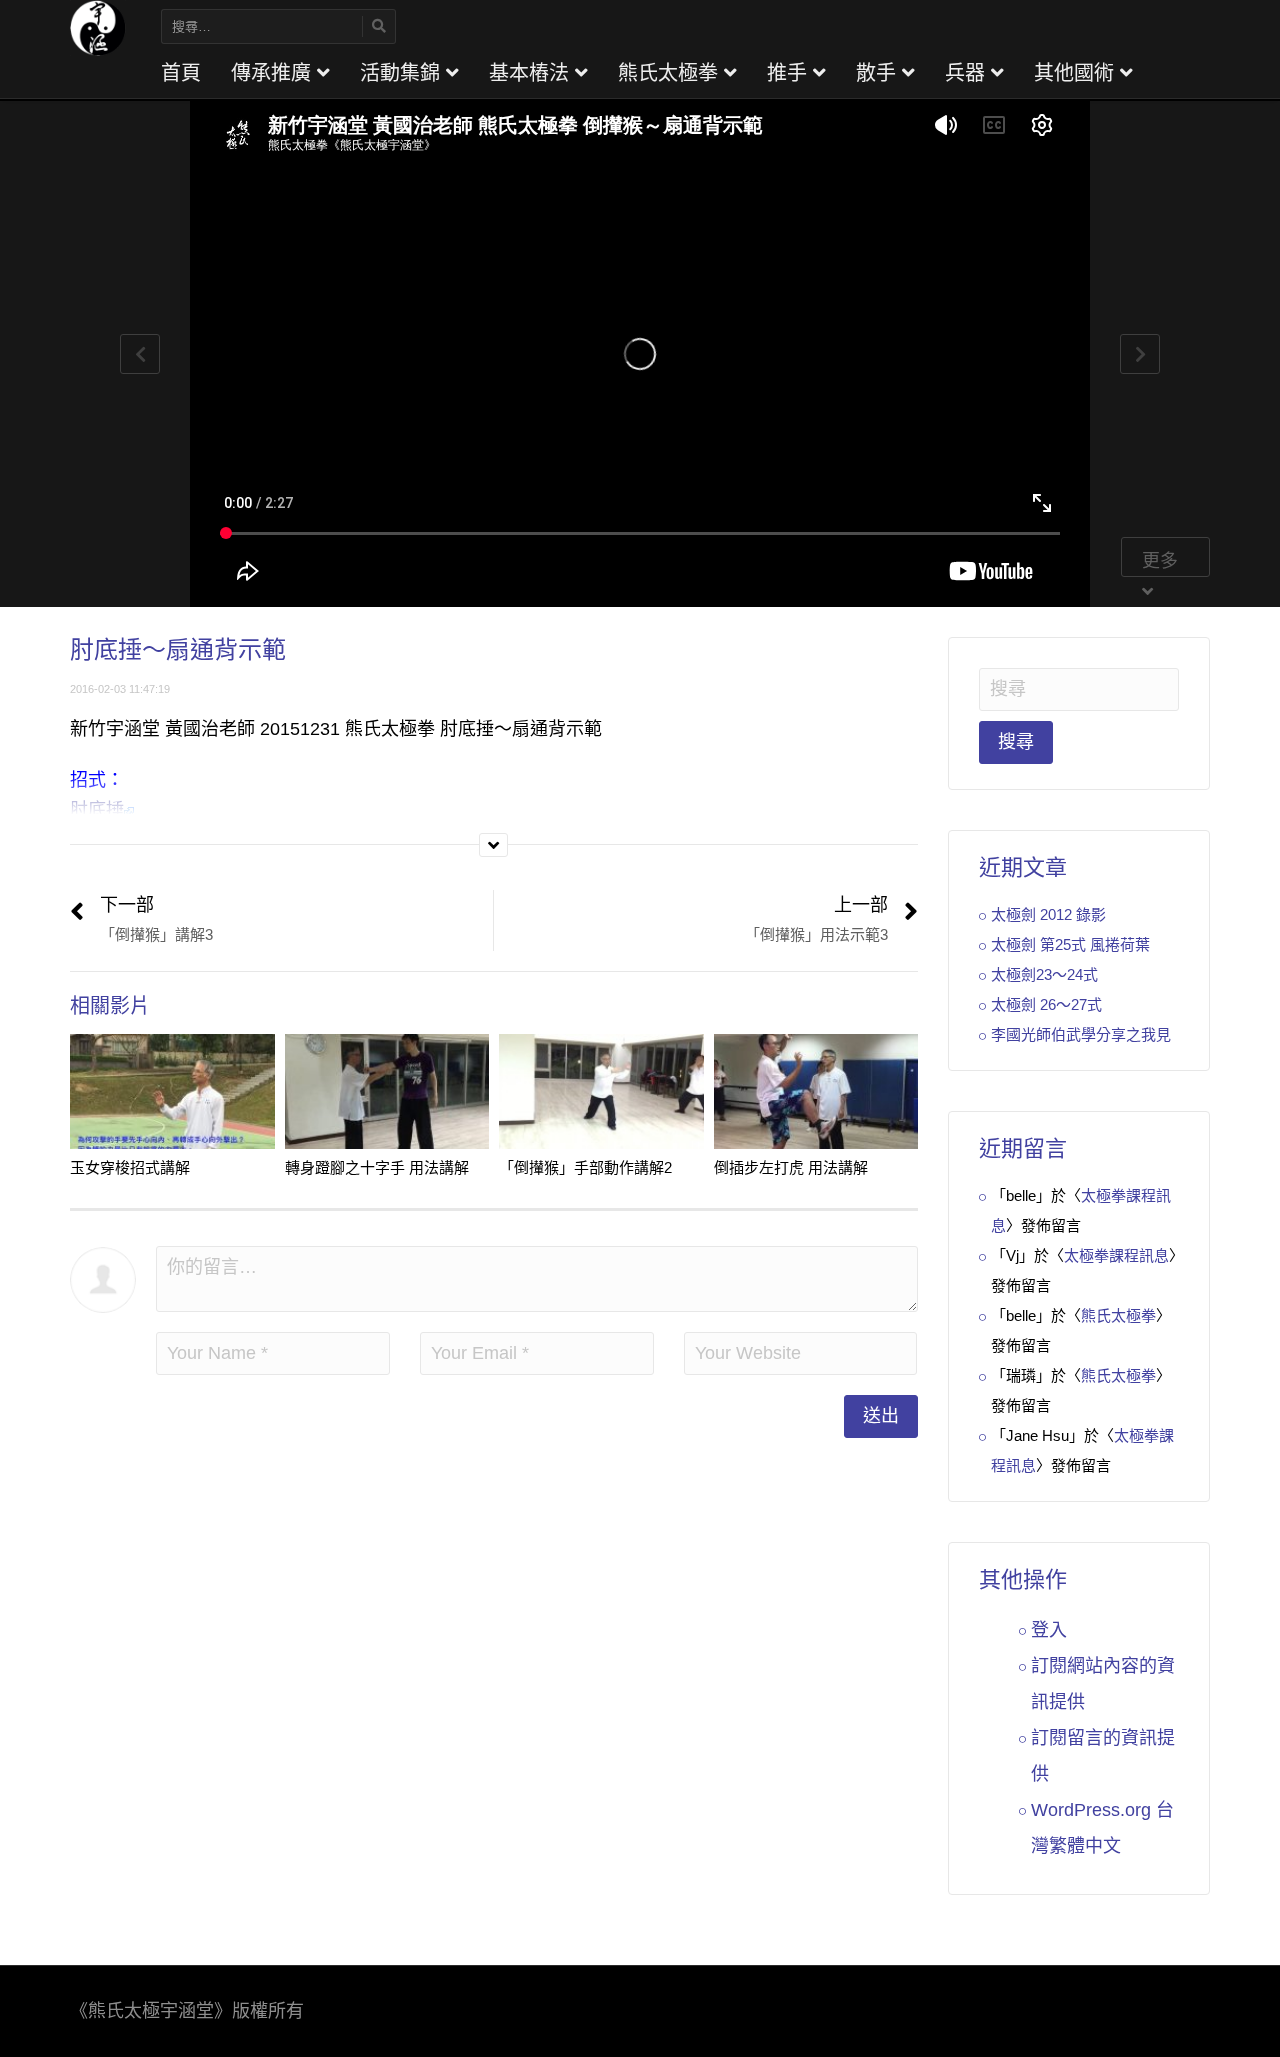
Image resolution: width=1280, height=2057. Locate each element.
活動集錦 (403, 73)
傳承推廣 (274, 73)
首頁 (181, 73)
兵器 (968, 73)
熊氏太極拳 (671, 73)
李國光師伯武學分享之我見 (1081, 1034)
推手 (790, 73)
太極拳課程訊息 (1116, 1255)
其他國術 (1077, 73)
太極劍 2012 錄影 (1048, 914)
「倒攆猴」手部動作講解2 (585, 1167)
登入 (1049, 1630)
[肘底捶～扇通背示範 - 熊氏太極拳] (98, 27)
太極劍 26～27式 (1046, 1004)
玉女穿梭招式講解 (130, 1167)
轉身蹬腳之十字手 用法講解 (377, 1167)
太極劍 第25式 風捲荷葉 (1070, 944)
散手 (879, 73)
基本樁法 (532, 73)
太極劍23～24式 (1044, 974)
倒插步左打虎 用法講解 (791, 1167)
